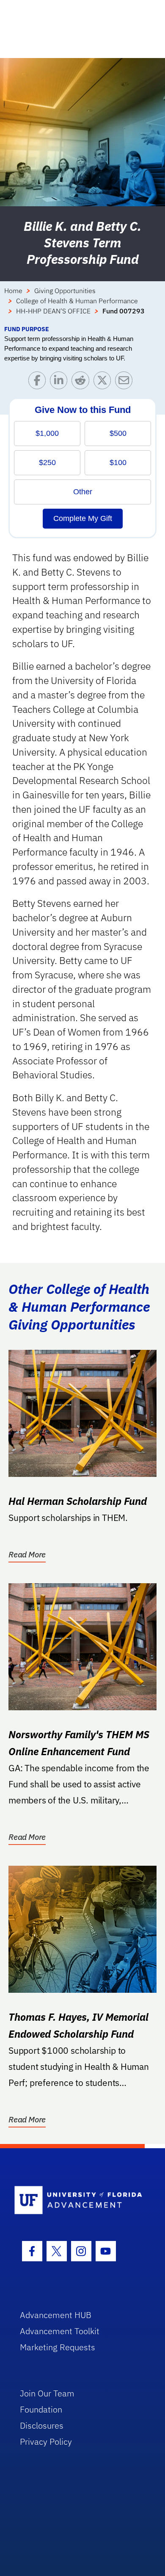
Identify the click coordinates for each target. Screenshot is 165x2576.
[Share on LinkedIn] (61, 382)
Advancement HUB (56, 2315)
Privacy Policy (46, 2442)
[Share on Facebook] (39, 382)
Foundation (41, 2409)
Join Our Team (47, 2393)
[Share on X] (104, 382)
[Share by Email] (126, 382)
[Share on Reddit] (82, 382)
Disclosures (42, 2425)
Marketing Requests (58, 2347)
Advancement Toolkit (60, 2331)
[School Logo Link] (78, 2201)
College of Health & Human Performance (77, 301)
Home (13, 291)
